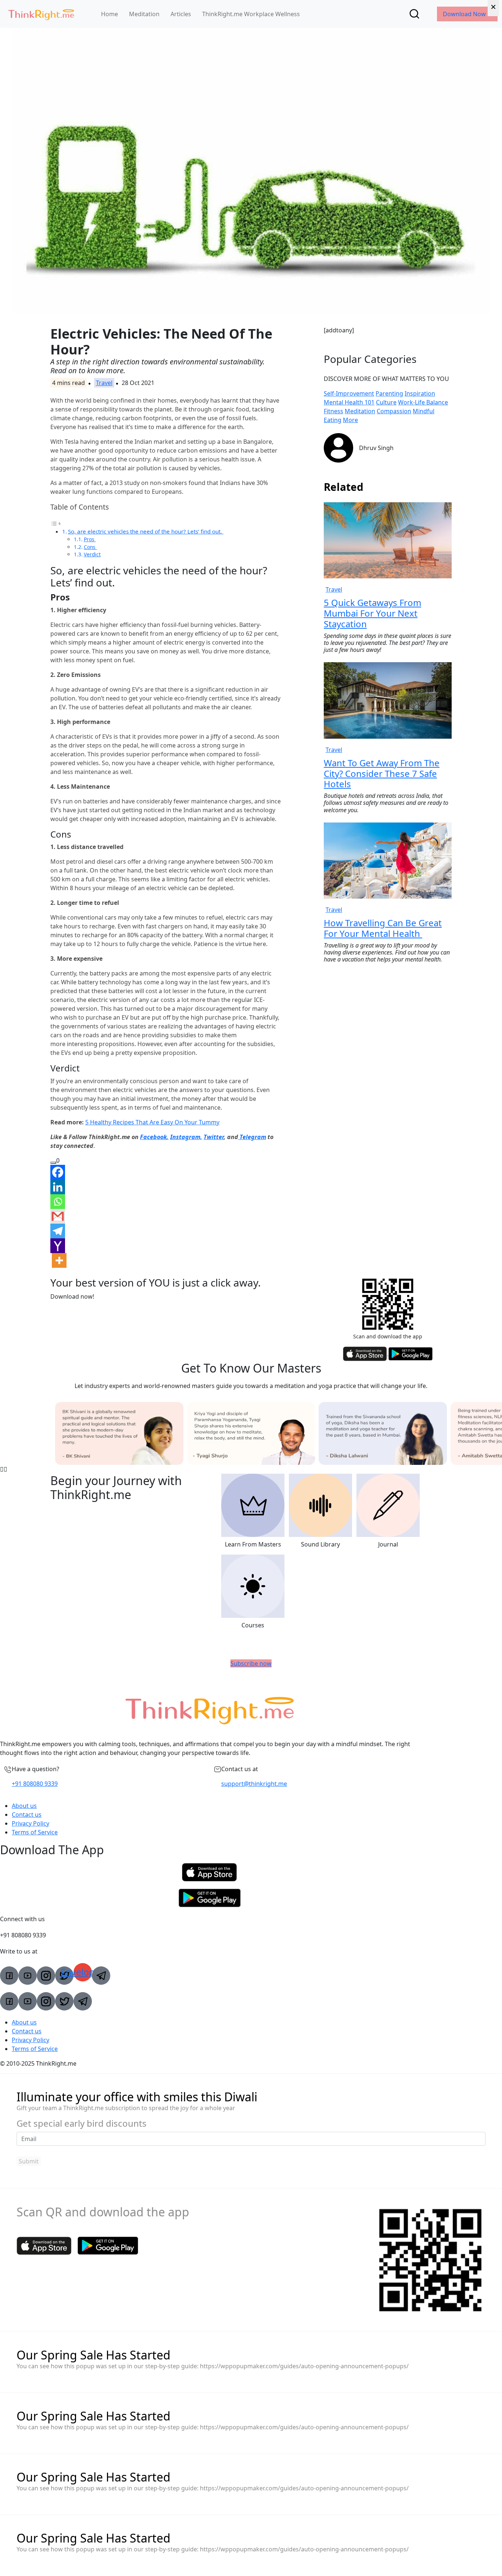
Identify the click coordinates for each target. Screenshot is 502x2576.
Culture (386, 402)
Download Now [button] (465, 14)
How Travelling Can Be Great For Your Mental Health (383, 928)
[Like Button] (53, 1163)
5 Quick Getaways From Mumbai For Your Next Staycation (372, 613)
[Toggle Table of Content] (56, 523)
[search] (414, 14)
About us (24, 1806)
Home (110, 14)
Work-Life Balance (423, 402)
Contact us (27, 1815)
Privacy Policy (31, 1823)
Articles (181, 14)
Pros (90, 539)
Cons (90, 547)
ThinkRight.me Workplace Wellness (251, 14)
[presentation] (2, 1469)
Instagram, (186, 1137)
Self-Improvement (349, 393)
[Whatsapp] (58, 1202)
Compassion (394, 411)
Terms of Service (35, 1832)
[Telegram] (58, 1231)
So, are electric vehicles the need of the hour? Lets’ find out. (146, 531)
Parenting (389, 393)
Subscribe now (251, 1663)
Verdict (92, 554)
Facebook (153, 1137)
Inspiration (420, 393)
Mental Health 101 (349, 402)
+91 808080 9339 (35, 1784)
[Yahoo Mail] (58, 1246)
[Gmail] (58, 1216)
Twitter (214, 1137)
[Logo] (41, 14)
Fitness (334, 411)
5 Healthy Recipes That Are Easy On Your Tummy (152, 1122)
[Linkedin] (58, 1187)
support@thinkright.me (254, 1784)
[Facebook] (58, 1172)
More (350, 420)
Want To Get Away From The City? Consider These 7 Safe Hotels (382, 773)
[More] (59, 1260)
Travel (104, 383)
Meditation (144, 14)
